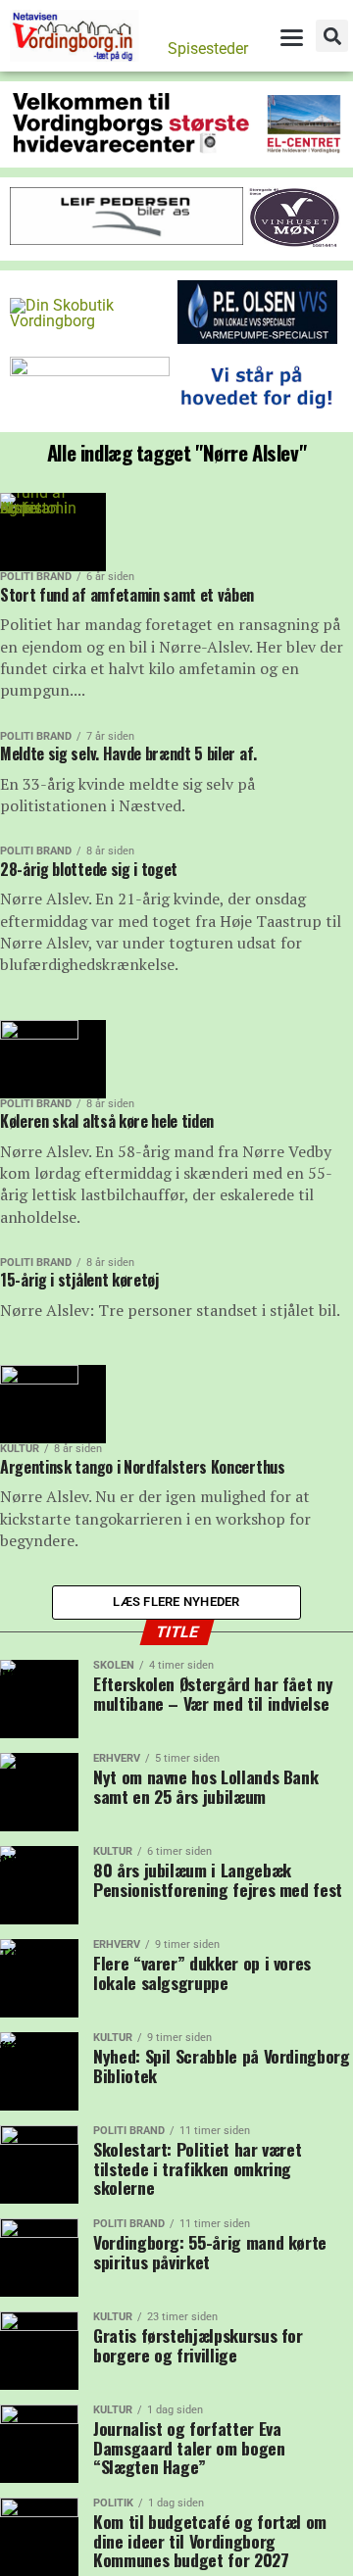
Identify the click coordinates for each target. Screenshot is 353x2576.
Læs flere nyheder (176, 1602)
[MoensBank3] (257, 414)
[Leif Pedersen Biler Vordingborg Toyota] (126, 240)
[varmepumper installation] (257, 339)
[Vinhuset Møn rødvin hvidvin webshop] (295, 243)
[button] (332, 36)
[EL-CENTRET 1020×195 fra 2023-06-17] (176, 149)
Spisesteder (208, 49)
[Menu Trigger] (291, 37)
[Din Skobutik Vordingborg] (90, 321)
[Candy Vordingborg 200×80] (90, 371)
